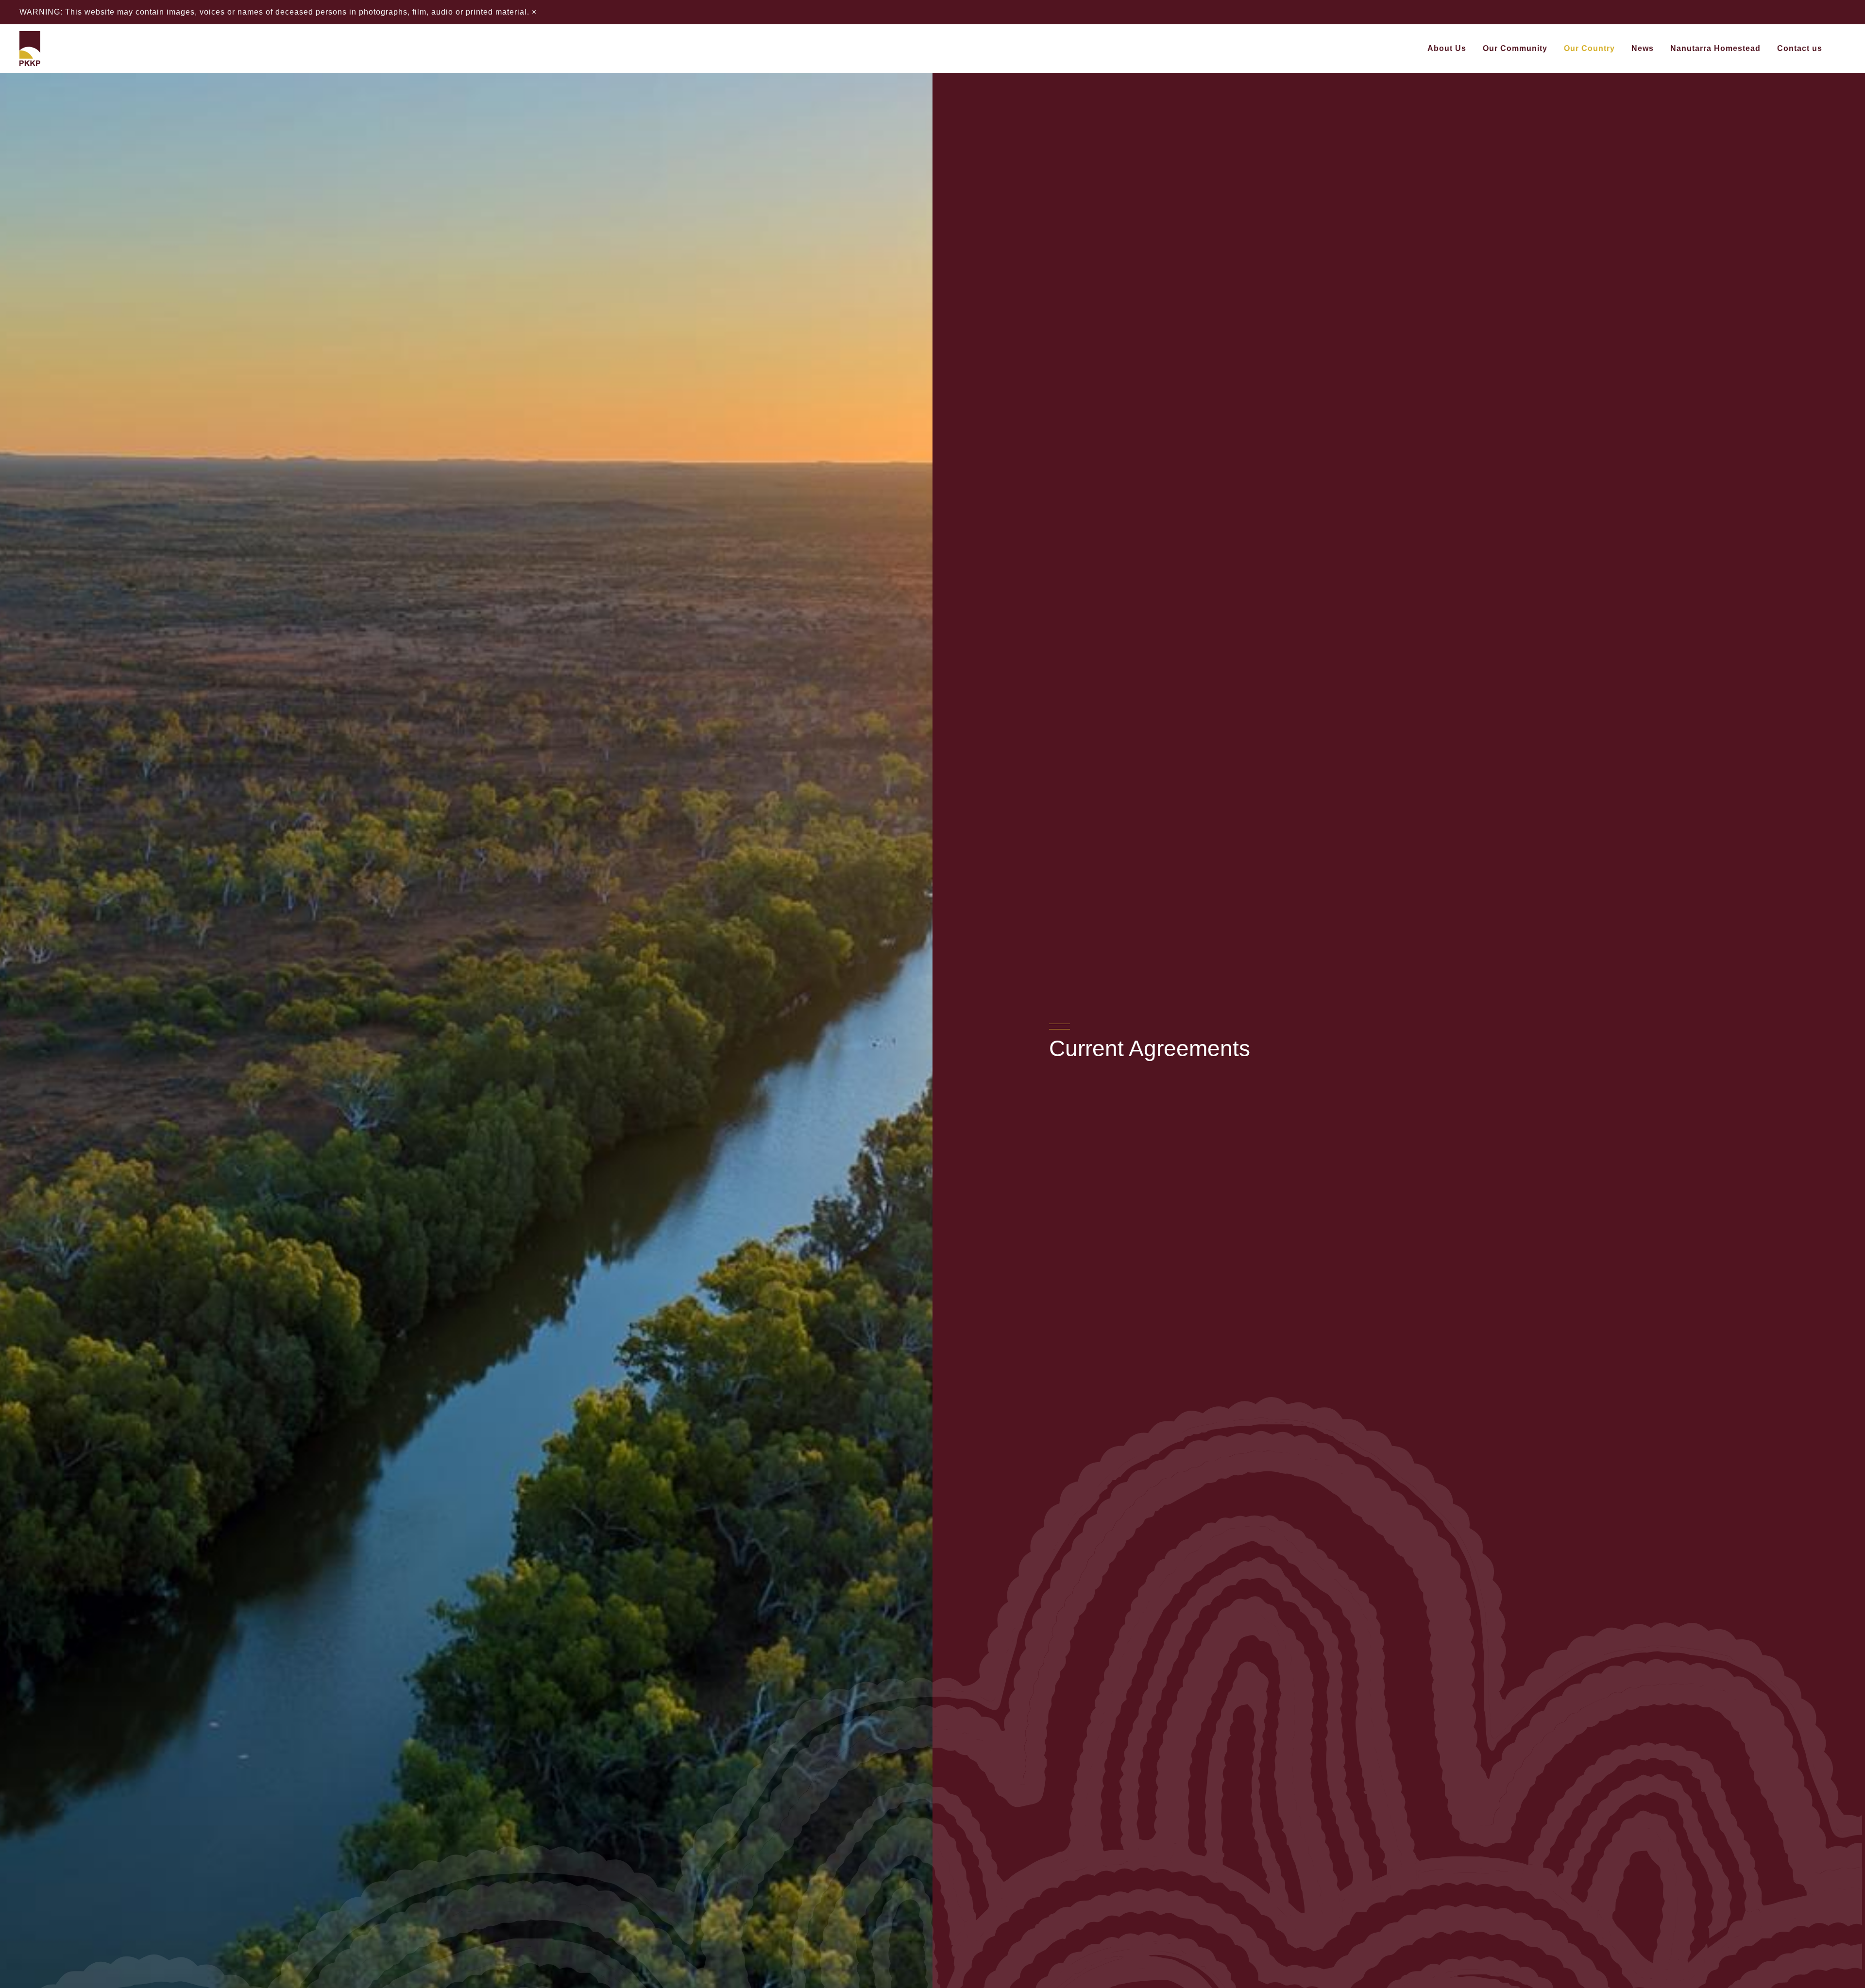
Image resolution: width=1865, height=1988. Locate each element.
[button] (1472, 49)
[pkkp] (30, 49)
